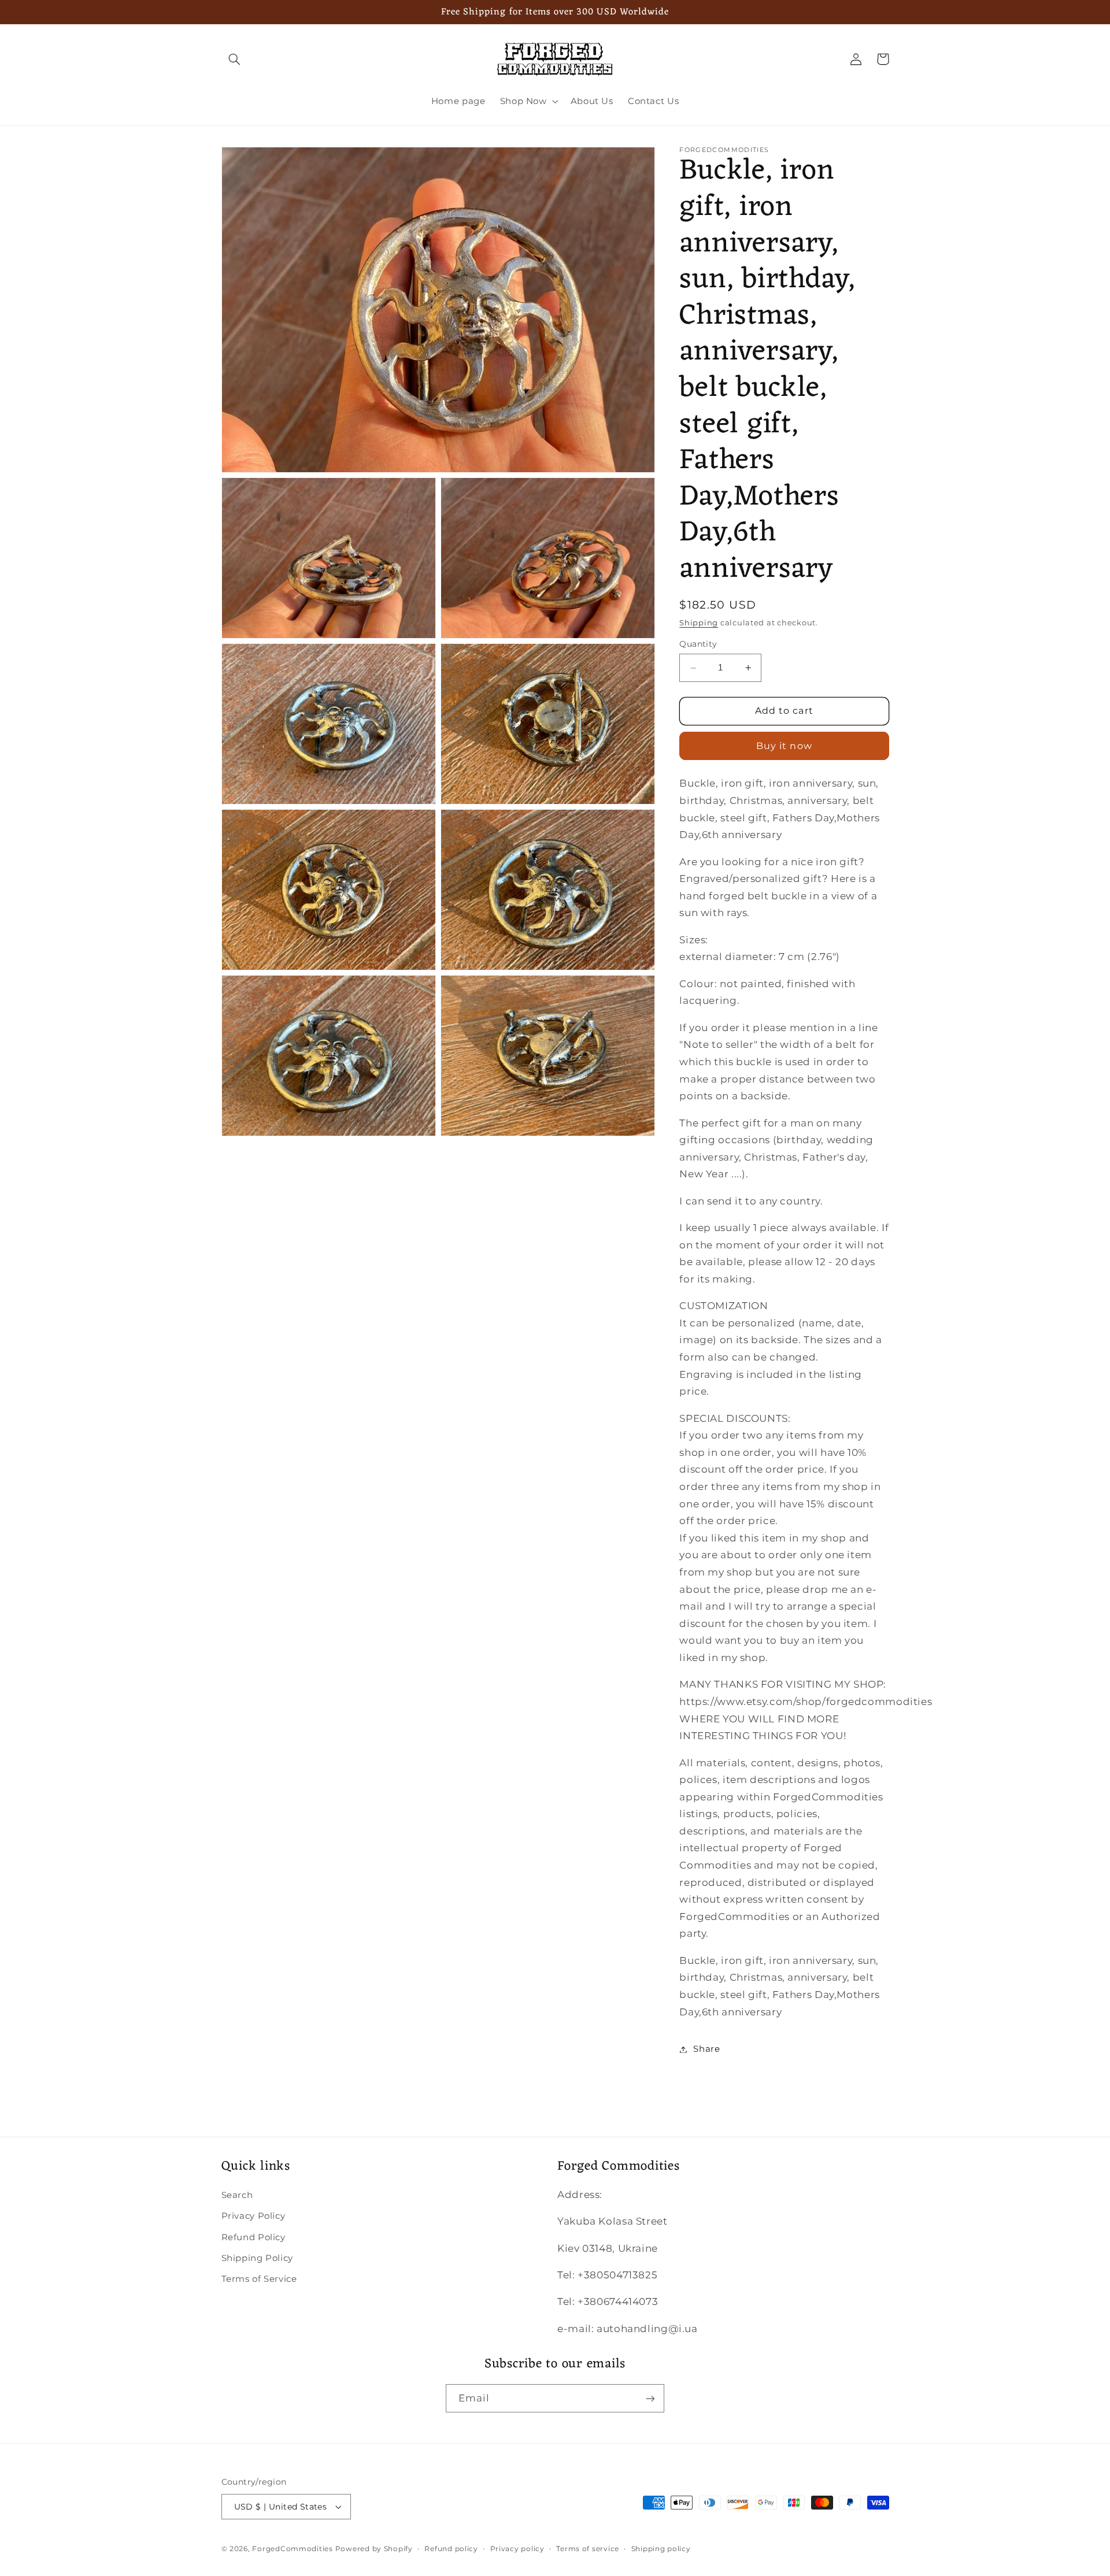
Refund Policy (254, 2237)
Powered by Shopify (374, 2549)
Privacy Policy (254, 2216)
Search (237, 2195)
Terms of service (588, 2549)
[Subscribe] (650, 2398)
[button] (235, 59)
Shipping (699, 623)
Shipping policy (661, 2549)
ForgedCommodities (293, 2549)
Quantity (698, 644)
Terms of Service (259, 2279)
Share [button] (706, 2049)
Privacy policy (517, 2549)
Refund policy (451, 2549)
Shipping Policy (257, 2258)
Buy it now (784, 746)
